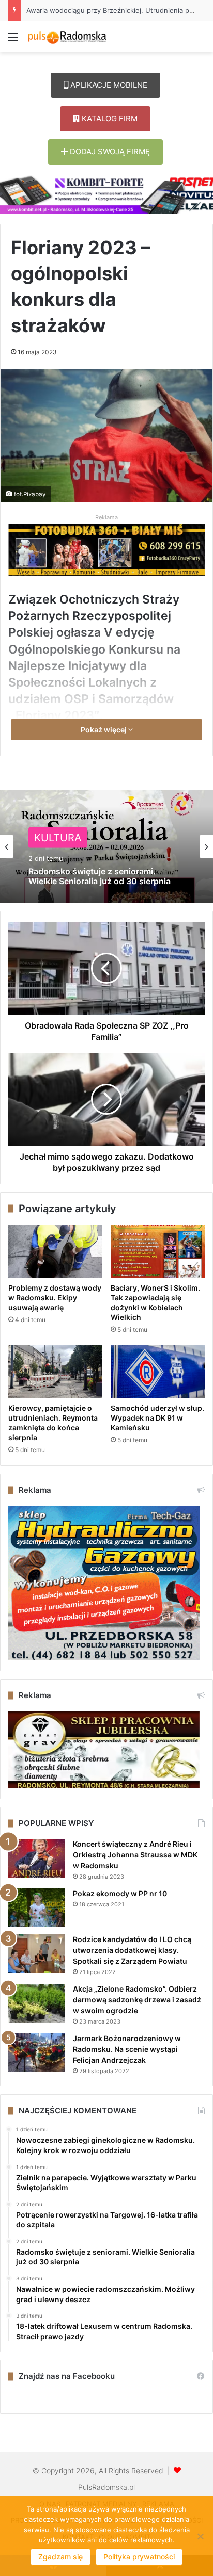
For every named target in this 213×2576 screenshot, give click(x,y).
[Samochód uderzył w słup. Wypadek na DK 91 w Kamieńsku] (158, 1372)
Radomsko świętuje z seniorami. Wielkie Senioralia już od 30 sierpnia (100, 876)
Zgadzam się (60, 2557)
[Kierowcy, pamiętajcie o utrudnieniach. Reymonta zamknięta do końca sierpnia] (55, 1372)
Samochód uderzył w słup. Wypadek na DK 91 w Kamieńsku (157, 1418)
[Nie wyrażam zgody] (200, 2536)
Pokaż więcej (104, 730)
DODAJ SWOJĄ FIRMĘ (109, 151)
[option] (106, 846)
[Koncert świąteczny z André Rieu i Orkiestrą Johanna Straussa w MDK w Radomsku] (37, 1858)
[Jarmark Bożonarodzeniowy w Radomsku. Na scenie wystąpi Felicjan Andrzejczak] (37, 2053)
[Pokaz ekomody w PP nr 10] (37, 1908)
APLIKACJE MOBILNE (108, 85)
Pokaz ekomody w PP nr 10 (120, 1893)
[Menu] (13, 40)
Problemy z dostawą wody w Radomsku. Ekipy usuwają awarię (55, 1298)
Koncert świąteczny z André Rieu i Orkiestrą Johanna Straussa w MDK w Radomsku (135, 1855)
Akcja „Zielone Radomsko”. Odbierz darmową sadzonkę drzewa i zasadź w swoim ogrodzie (137, 2000)
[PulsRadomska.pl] (67, 37)
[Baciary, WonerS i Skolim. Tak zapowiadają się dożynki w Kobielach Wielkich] (158, 1251)
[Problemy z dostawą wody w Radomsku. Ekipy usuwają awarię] (55, 1251)
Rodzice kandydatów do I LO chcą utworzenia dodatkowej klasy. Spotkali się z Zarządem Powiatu (132, 1950)
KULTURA (58, 838)
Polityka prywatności (139, 2557)
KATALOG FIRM (109, 118)
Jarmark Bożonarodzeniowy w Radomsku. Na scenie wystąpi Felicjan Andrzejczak (127, 2049)
